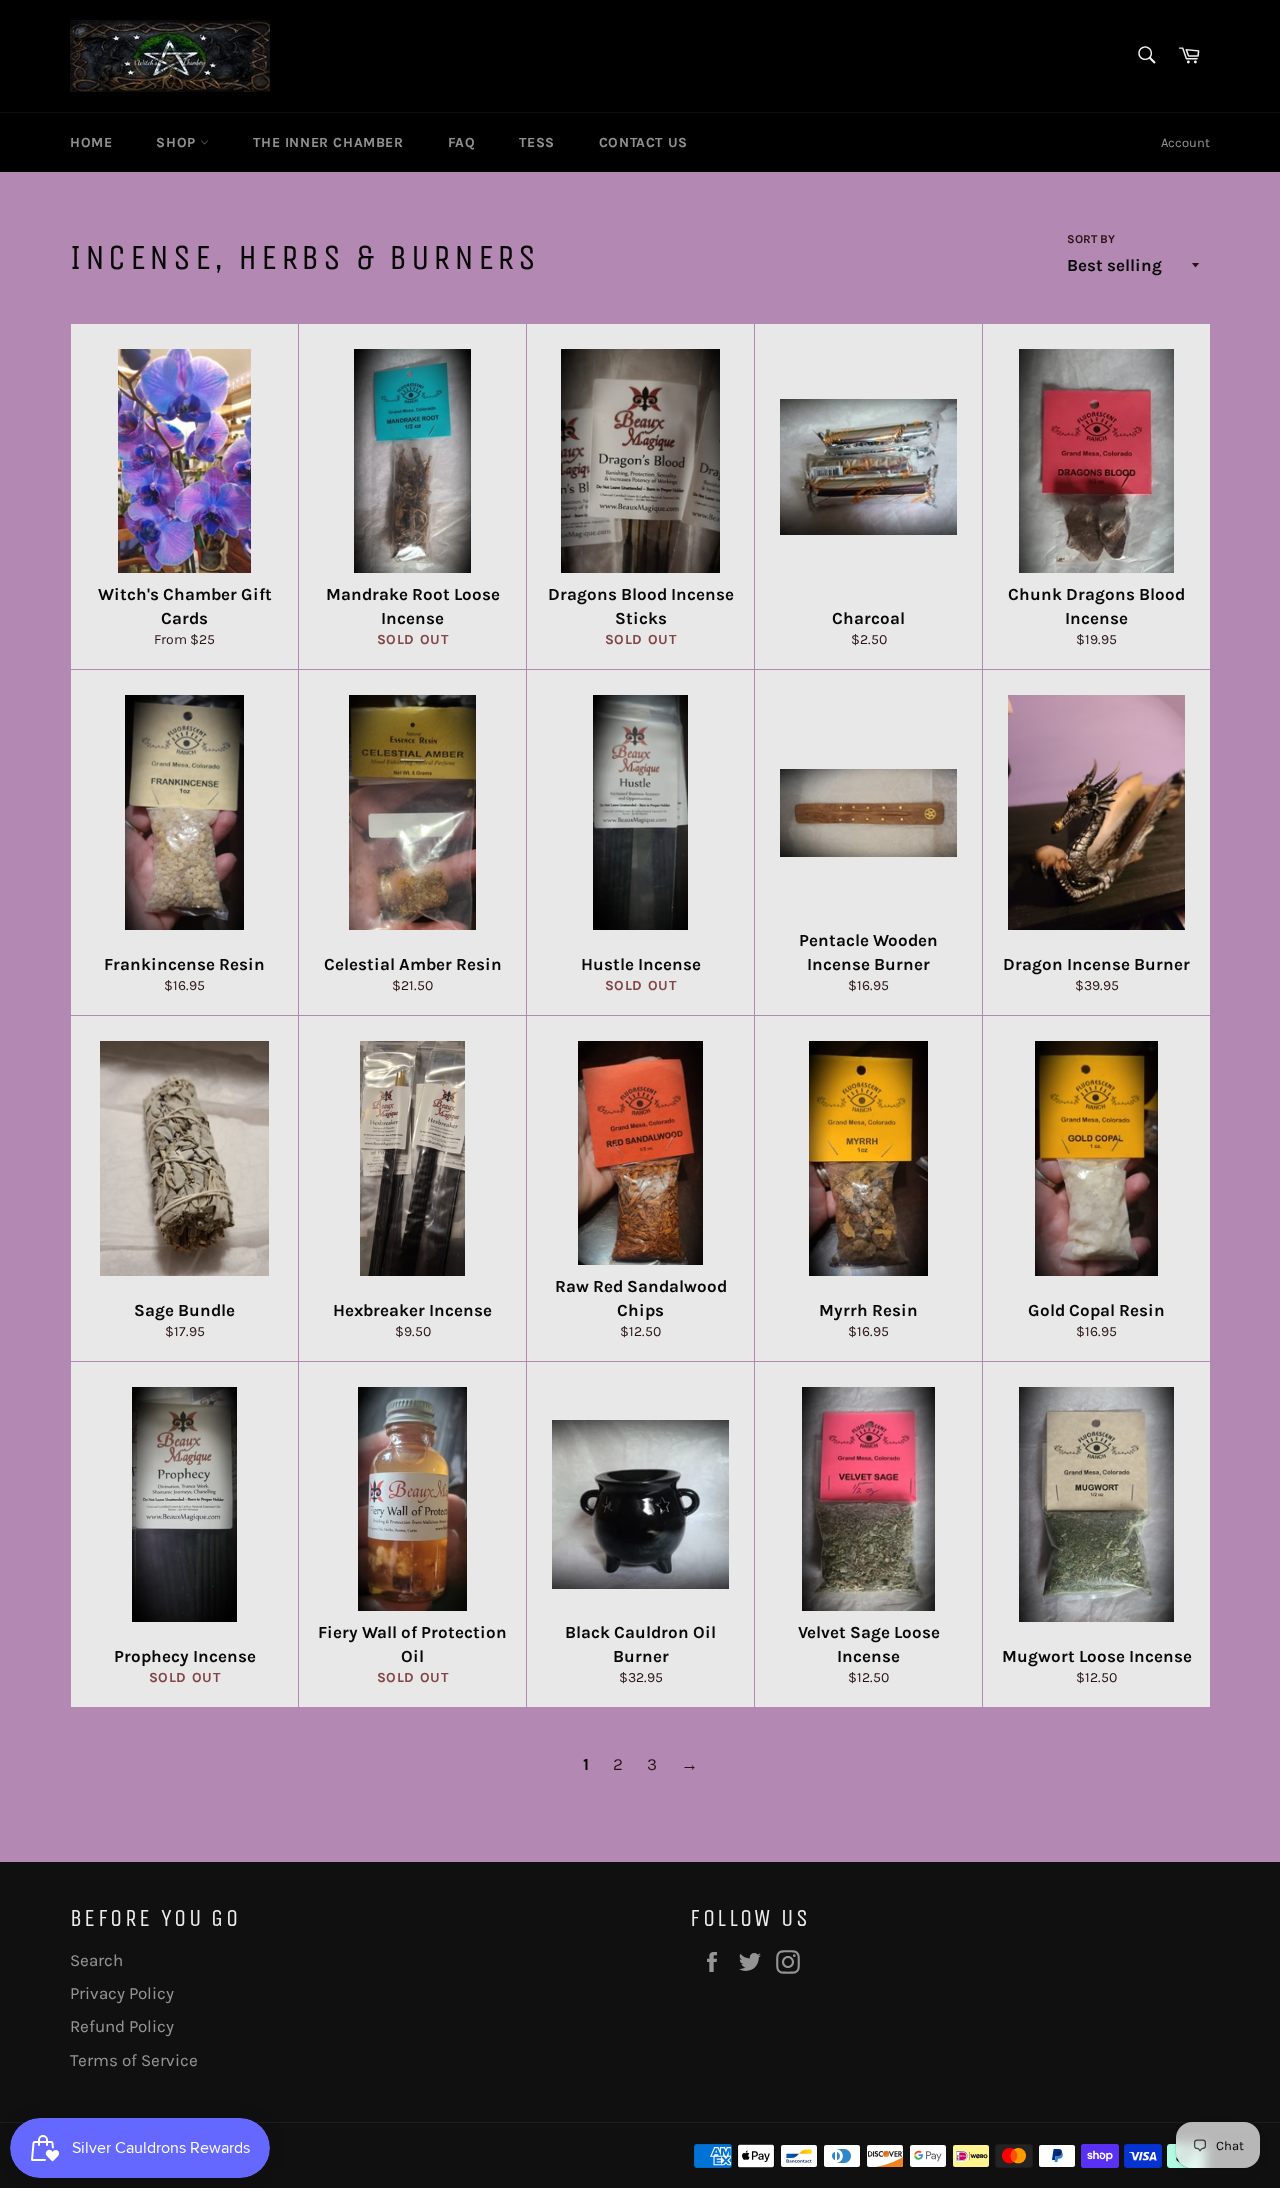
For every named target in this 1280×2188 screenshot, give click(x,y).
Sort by (1091, 239)
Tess (536, 142)
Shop (178, 142)
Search (96, 1960)
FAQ (462, 142)
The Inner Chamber (328, 142)
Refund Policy (122, 2026)
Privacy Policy (122, 1993)
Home (91, 142)
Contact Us (643, 142)
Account (1185, 142)
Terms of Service (134, 2060)
